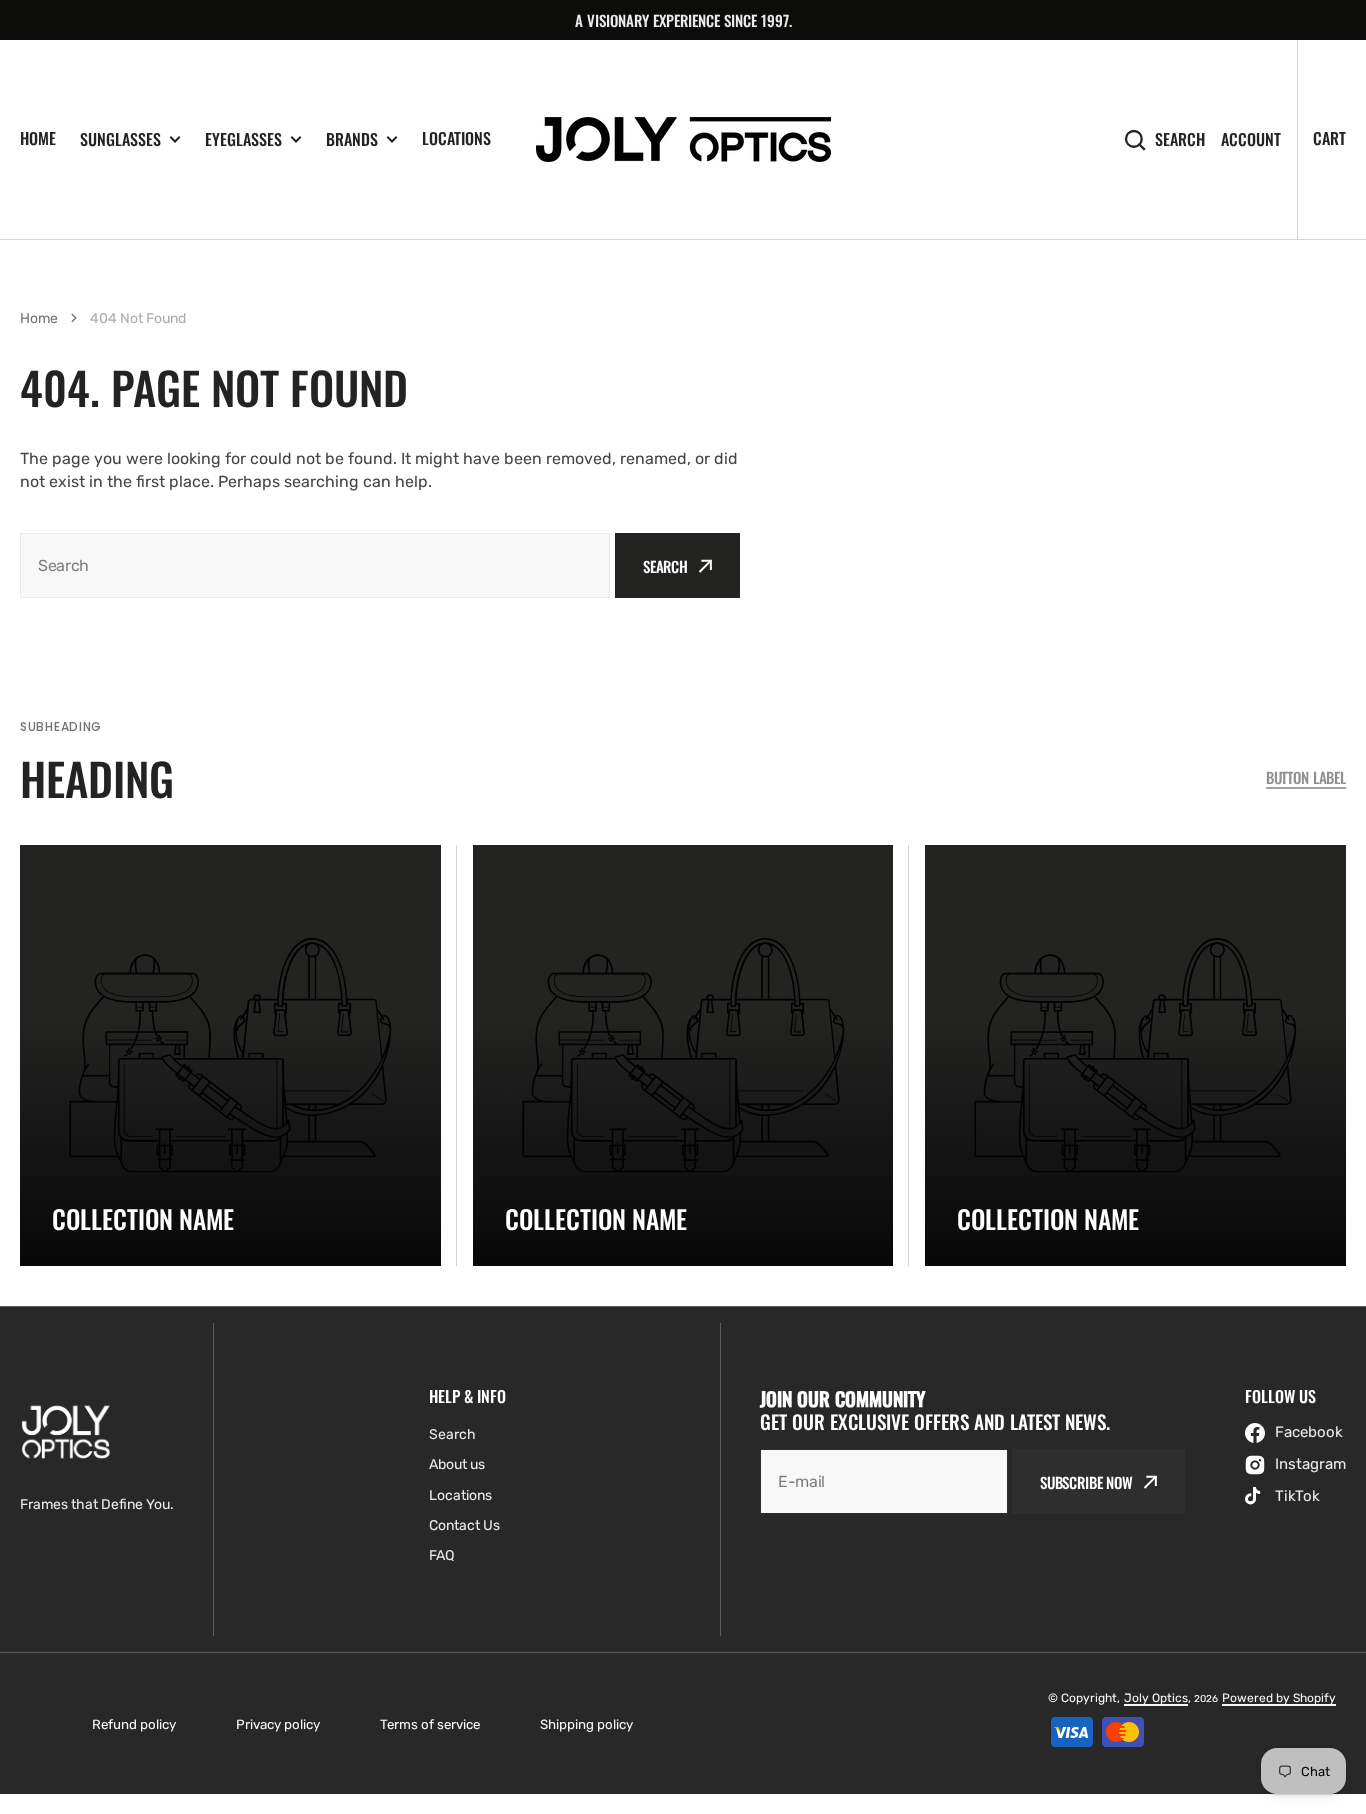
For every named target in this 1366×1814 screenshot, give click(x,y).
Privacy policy (278, 1724)
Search (1180, 139)
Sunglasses (120, 139)
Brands (352, 139)
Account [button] (1251, 139)
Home (38, 138)
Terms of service (430, 1724)
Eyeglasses (243, 139)
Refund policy (134, 1724)
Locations (456, 138)
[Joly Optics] (683, 139)
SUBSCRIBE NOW (1086, 1482)
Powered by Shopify (1279, 1698)
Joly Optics (1156, 1698)
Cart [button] (1329, 138)
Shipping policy (586, 1724)
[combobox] (315, 565)
